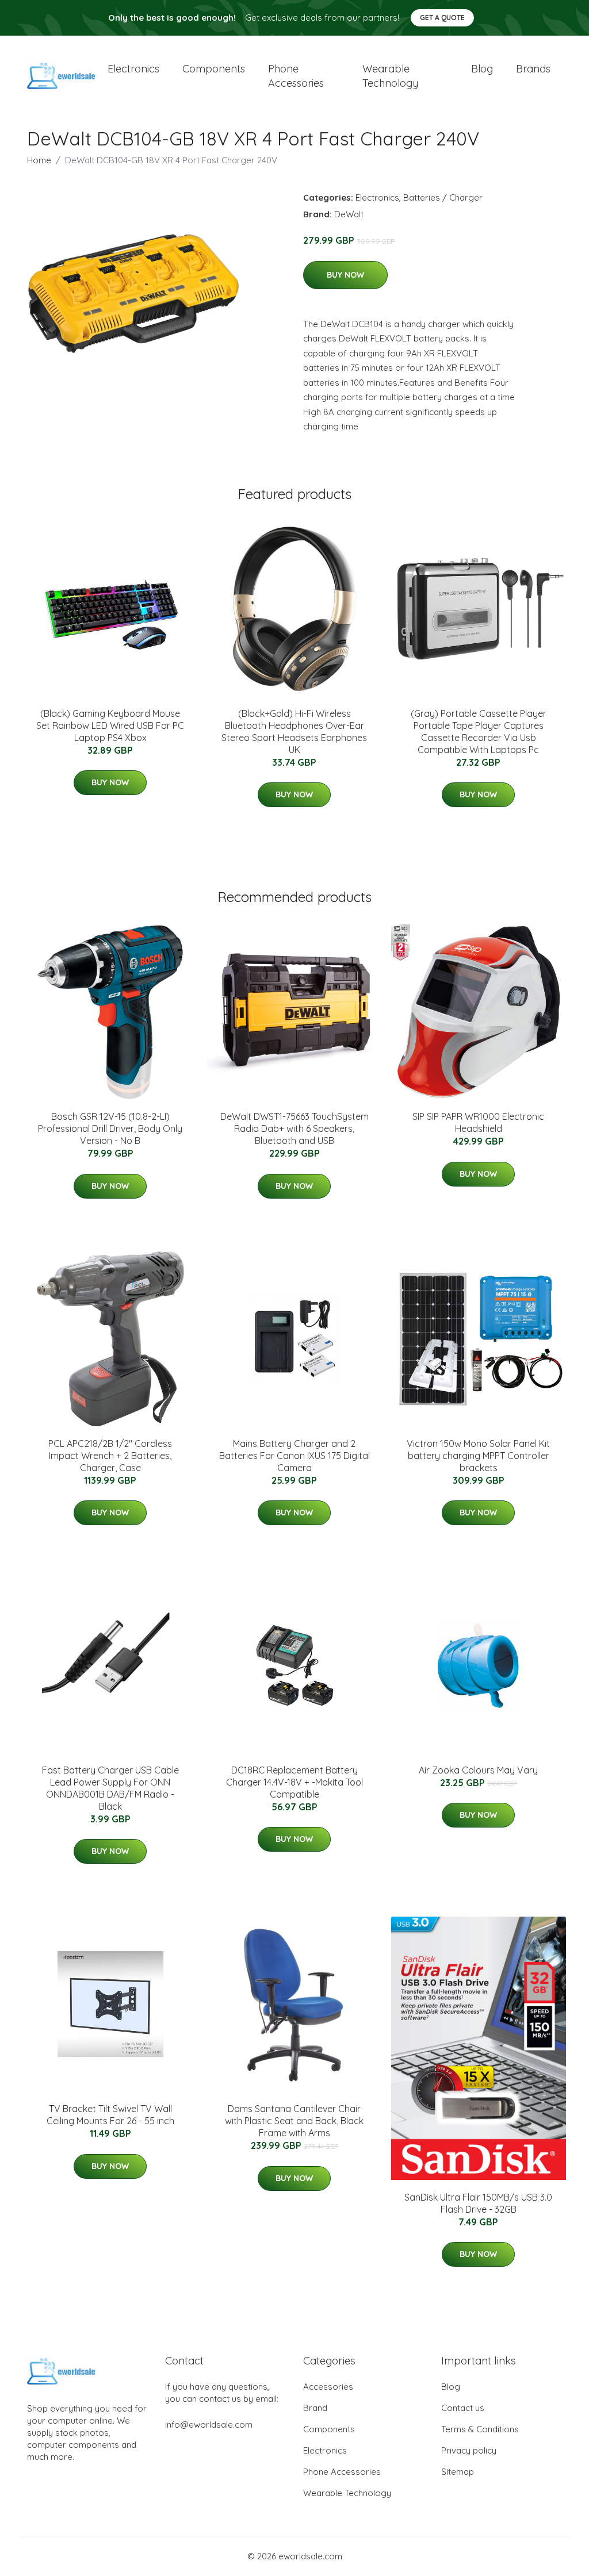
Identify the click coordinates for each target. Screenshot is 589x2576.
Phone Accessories (342, 2472)
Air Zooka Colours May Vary (478, 1770)
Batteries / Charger (443, 197)
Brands (533, 69)
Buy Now (345, 275)
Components (214, 69)
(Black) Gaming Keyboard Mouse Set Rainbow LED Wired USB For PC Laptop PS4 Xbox (110, 725)
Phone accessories (296, 76)
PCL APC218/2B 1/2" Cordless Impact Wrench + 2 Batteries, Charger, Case (110, 1456)
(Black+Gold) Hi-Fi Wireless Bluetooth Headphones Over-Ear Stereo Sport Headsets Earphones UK (294, 732)
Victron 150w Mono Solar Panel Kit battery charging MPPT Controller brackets (478, 1456)
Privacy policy (469, 2450)
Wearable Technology (347, 2493)
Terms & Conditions (480, 2429)
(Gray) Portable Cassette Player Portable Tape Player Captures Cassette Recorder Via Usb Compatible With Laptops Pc (479, 732)
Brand (315, 2408)
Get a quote (442, 18)
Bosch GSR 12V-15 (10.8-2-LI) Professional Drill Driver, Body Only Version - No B (110, 1128)
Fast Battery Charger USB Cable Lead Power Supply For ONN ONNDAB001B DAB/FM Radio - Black (110, 1788)
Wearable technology (390, 76)
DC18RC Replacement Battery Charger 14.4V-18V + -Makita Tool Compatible (294, 1782)
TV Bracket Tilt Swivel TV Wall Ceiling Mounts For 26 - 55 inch (110, 2115)
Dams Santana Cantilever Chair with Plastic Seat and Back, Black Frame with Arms (294, 2121)
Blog (482, 69)
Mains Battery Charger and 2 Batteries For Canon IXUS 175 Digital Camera (294, 1456)
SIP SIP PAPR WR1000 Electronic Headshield (478, 1122)
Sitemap (458, 2472)
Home (39, 160)
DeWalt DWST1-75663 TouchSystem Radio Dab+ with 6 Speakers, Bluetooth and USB (294, 1128)
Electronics (133, 69)
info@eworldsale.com (209, 2425)
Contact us (463, 2408)
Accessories (328, 2387)
